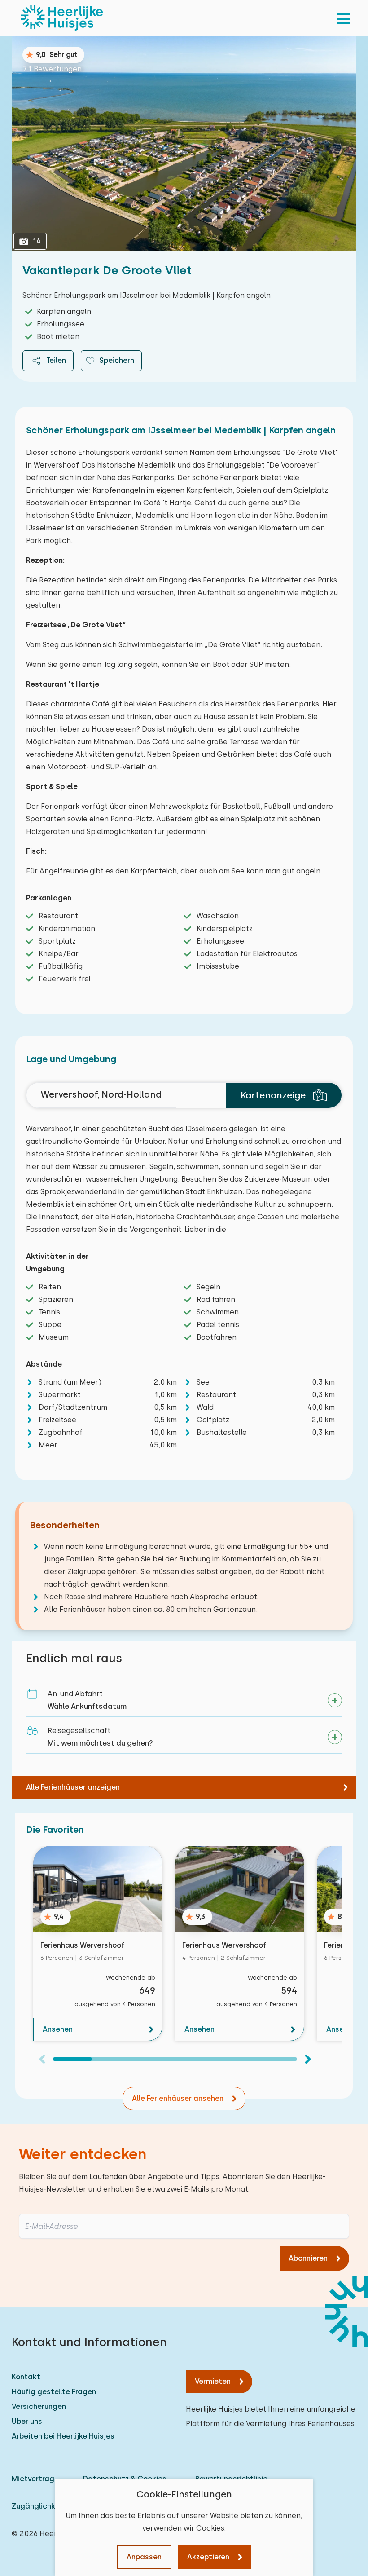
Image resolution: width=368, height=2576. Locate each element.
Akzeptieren (208, 2557)
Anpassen (144, 2557)
